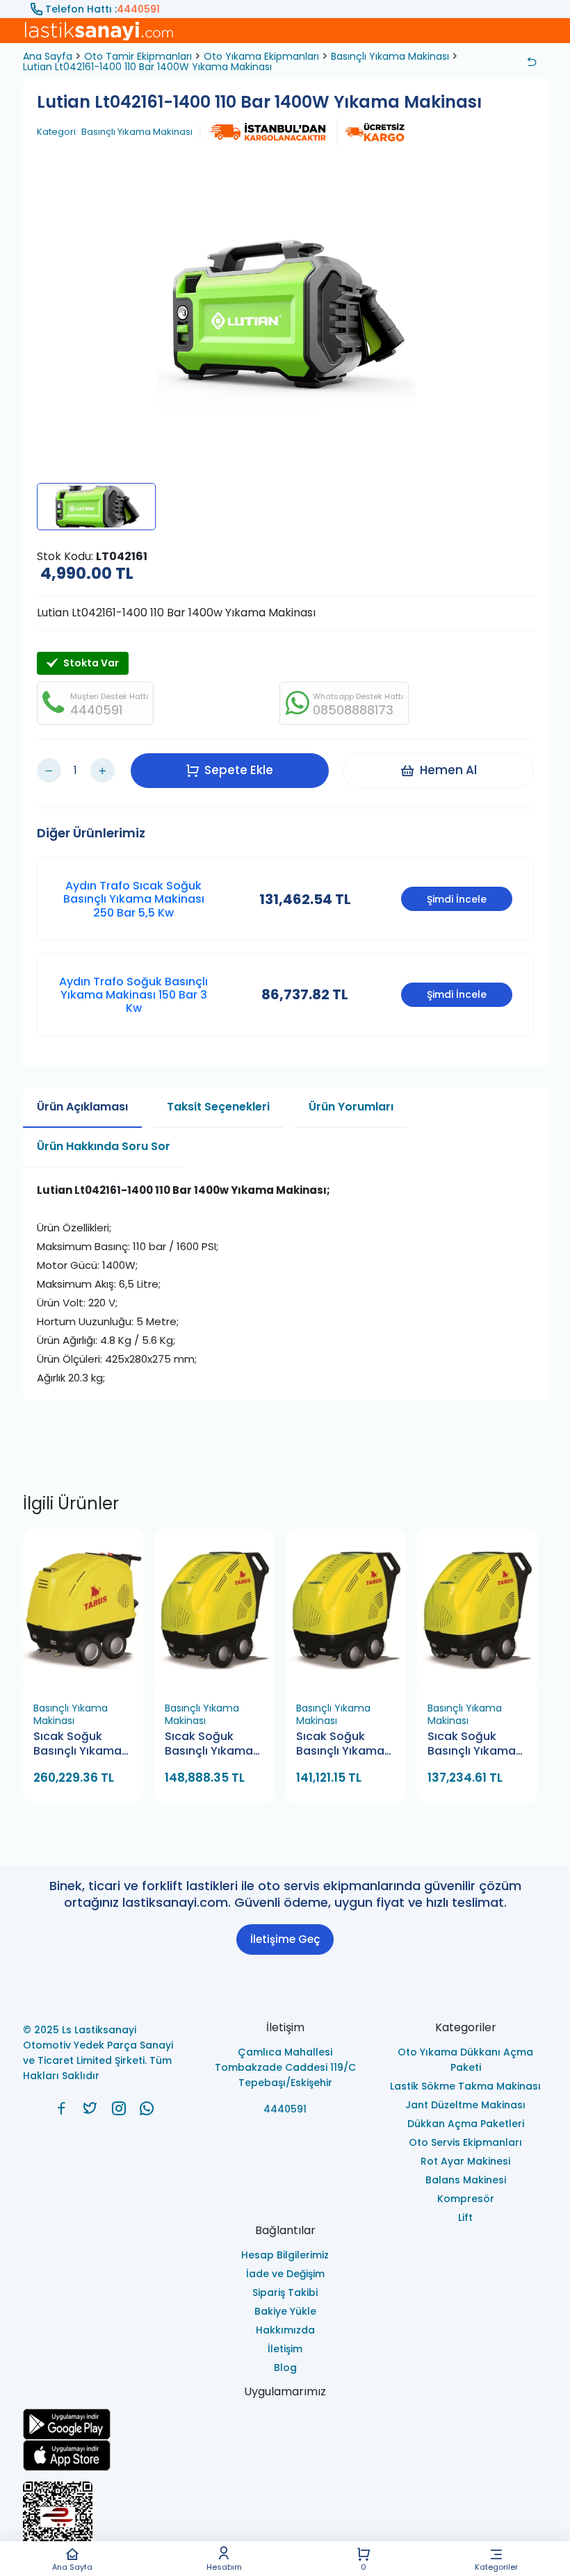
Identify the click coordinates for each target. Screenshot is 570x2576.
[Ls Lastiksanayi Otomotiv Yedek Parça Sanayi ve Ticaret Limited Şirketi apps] (285, 2455)
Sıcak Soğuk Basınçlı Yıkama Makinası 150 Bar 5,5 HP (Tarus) (473, 1745)
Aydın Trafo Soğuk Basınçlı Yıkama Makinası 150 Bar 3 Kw (133, 995)
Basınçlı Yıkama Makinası (390, 56)
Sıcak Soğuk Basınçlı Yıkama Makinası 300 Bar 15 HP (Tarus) (81, 1745)
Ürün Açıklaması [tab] (82, 1107)
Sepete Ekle (239, 770)
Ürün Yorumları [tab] (351, 1107)
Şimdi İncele (457, 899)
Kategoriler (496, 2566)
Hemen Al (448, 770)
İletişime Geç (285, 1939)
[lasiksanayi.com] (62, 2108)
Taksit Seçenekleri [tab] (218, 1107)
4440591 (138, 9)
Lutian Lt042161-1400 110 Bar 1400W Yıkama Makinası (147, 67)
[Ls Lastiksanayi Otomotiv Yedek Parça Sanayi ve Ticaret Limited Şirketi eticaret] (285, 2523)
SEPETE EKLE (89, 1679)
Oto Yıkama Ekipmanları (261, 56)
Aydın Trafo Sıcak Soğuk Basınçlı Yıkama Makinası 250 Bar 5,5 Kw (134, 899)
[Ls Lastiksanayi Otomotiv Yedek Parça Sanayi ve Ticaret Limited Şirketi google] (285, 2424)
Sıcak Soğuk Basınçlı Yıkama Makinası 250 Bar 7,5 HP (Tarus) (212, 1745)
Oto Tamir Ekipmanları (138, 56)
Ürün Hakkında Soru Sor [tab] (104, 1146)
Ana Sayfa (72, 2566)
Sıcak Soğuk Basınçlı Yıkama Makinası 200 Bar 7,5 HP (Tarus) (344, 1745)
